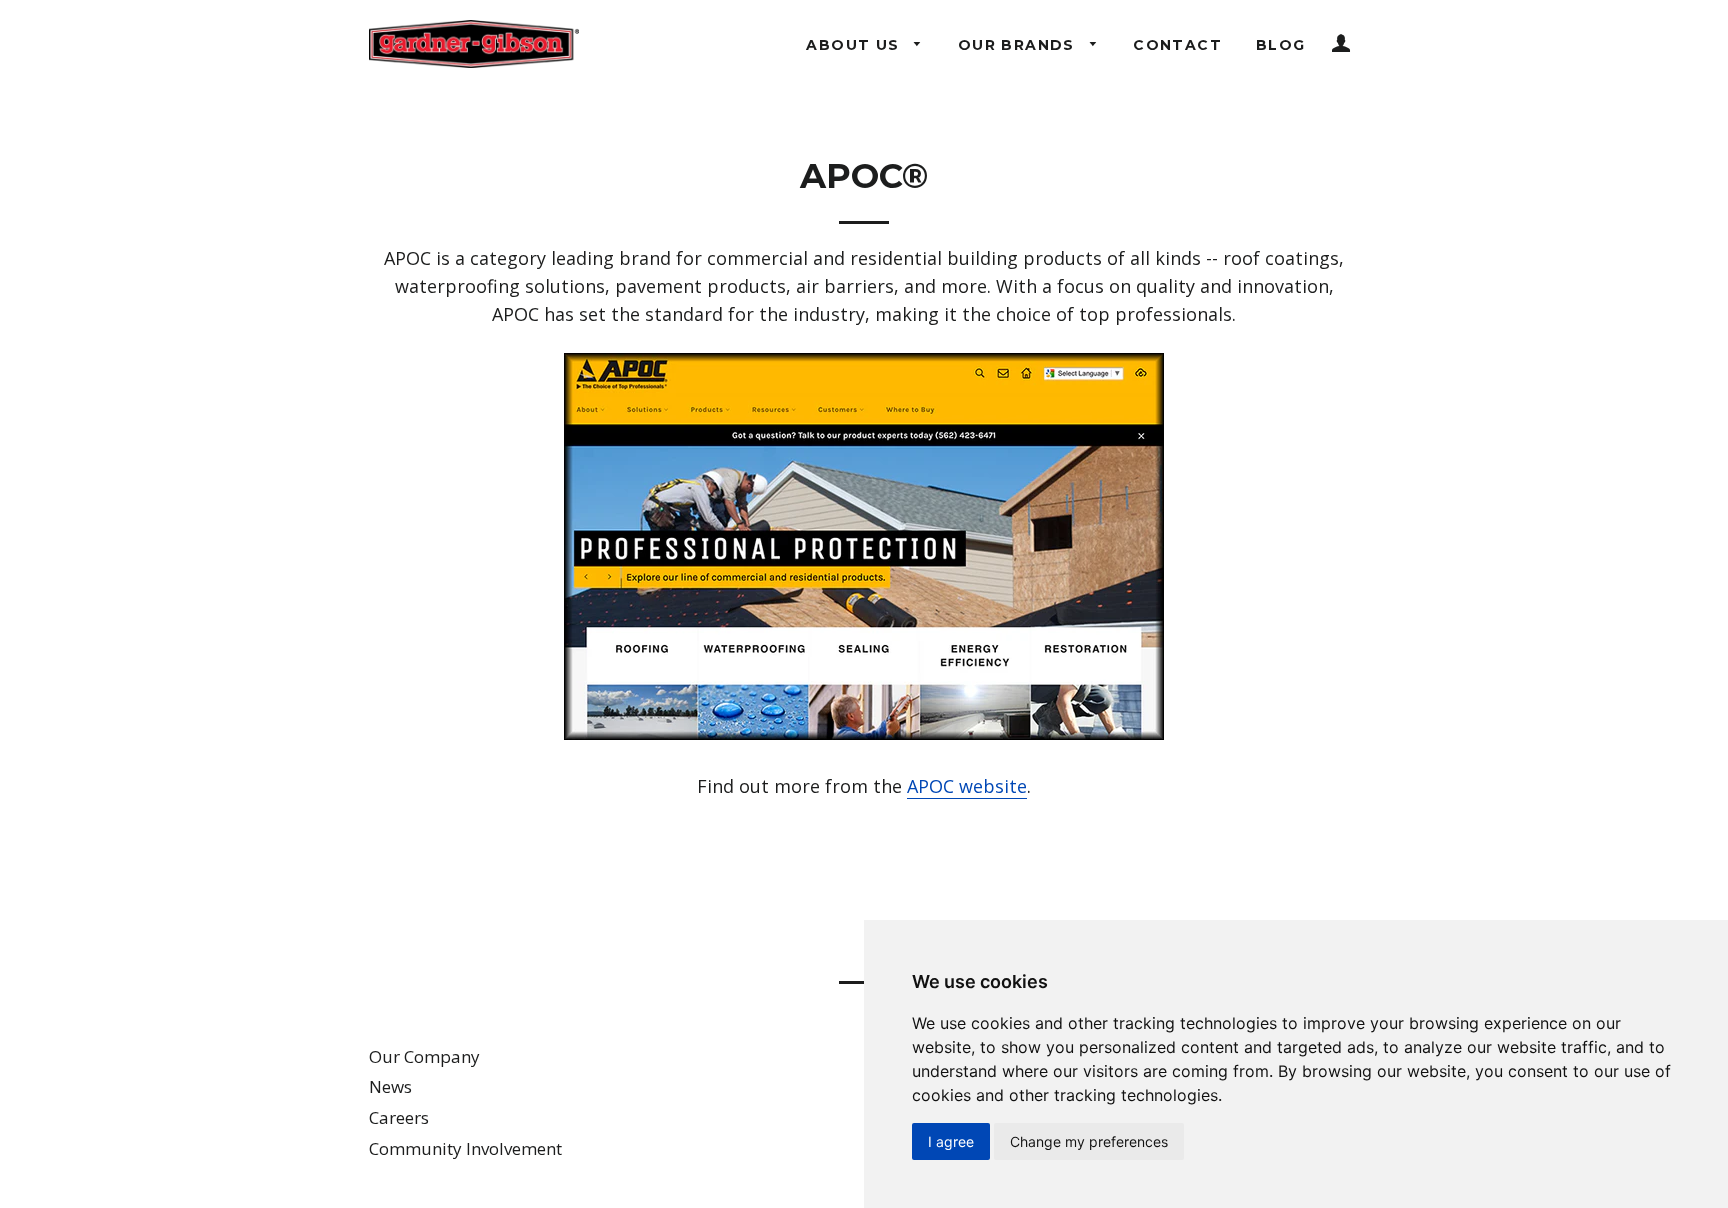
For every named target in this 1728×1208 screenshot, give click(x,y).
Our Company (424, 1056)
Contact (1177, 45)
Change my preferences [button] (1089, 1141)
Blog (1281, 45)
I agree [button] (951, 1141)
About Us (855, 45)
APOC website (967, 786)
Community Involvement (465, 1148)
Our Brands (1019, 45)
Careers (399, 1117)
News (390, 1086)
